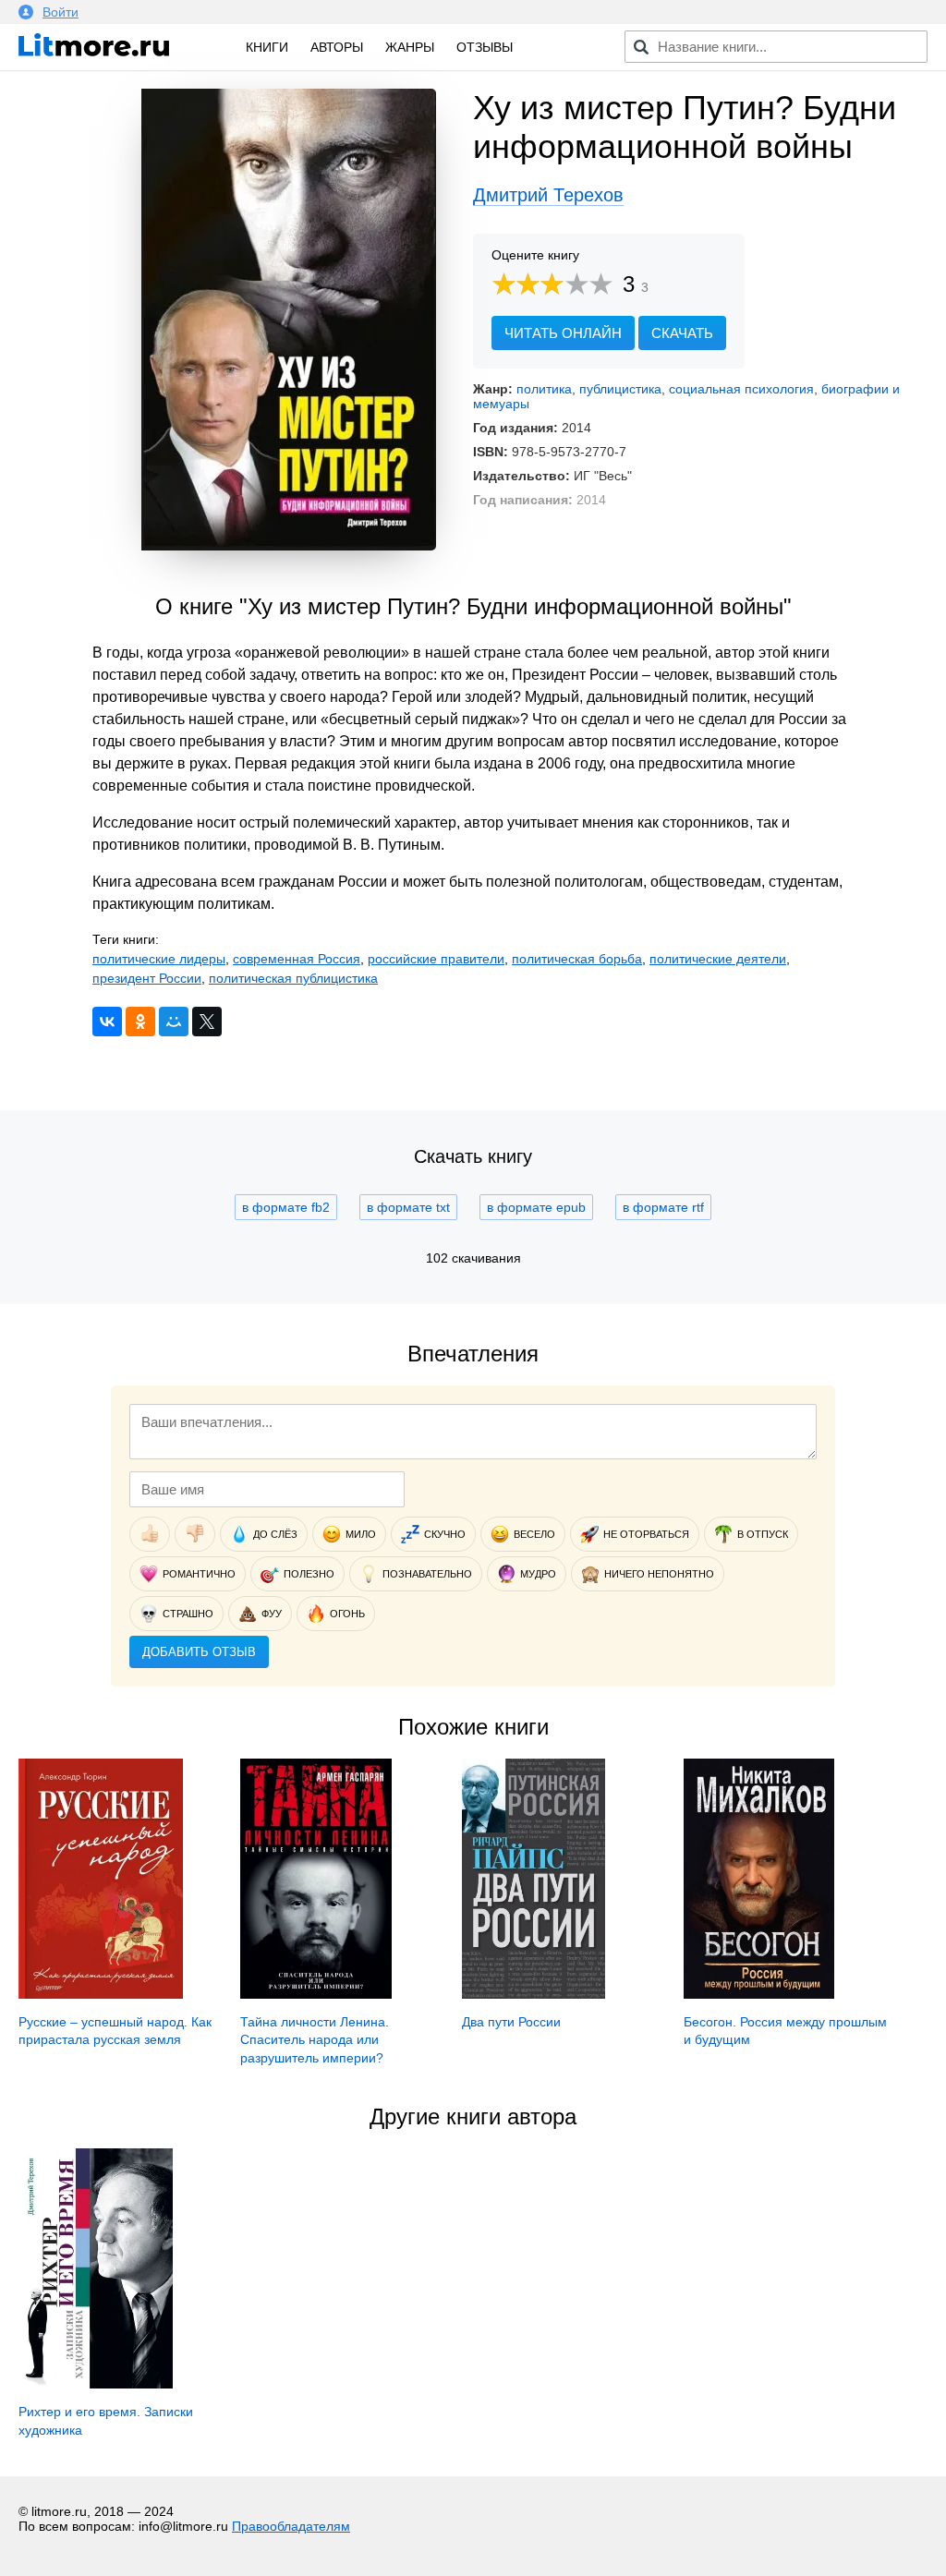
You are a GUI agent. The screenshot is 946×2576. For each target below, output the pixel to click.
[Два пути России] (533, 1994)
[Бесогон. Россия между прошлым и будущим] (759, 1994)
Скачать (682, 333)
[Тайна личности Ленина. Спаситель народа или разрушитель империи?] (316, 1994)
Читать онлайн (563, 333)
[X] (207, 1022)
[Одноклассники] (140, 1022)
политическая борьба (577, 959)
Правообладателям (291, 2526)
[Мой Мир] (174, 1022)
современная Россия (297, 959)
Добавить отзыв (199, 1652)
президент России (147, 978)
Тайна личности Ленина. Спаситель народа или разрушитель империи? (315, 2040)
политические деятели (718, 959)
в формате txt (408, 1207)
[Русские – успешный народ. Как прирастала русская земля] (101, 1994)
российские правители (436, 959)
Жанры (410, 47)
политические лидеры (159, 959)
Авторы (337, 47)
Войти (61, 12)
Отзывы (485, 47)
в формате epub (536, 1207)
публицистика (620, 389)
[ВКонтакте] (107, 1022)
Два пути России (511, 2022)
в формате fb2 (286, 1207)
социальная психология (741, 389)
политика (544, 389)
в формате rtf (663, 1207)
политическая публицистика (293, 978)
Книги (267, 47)
